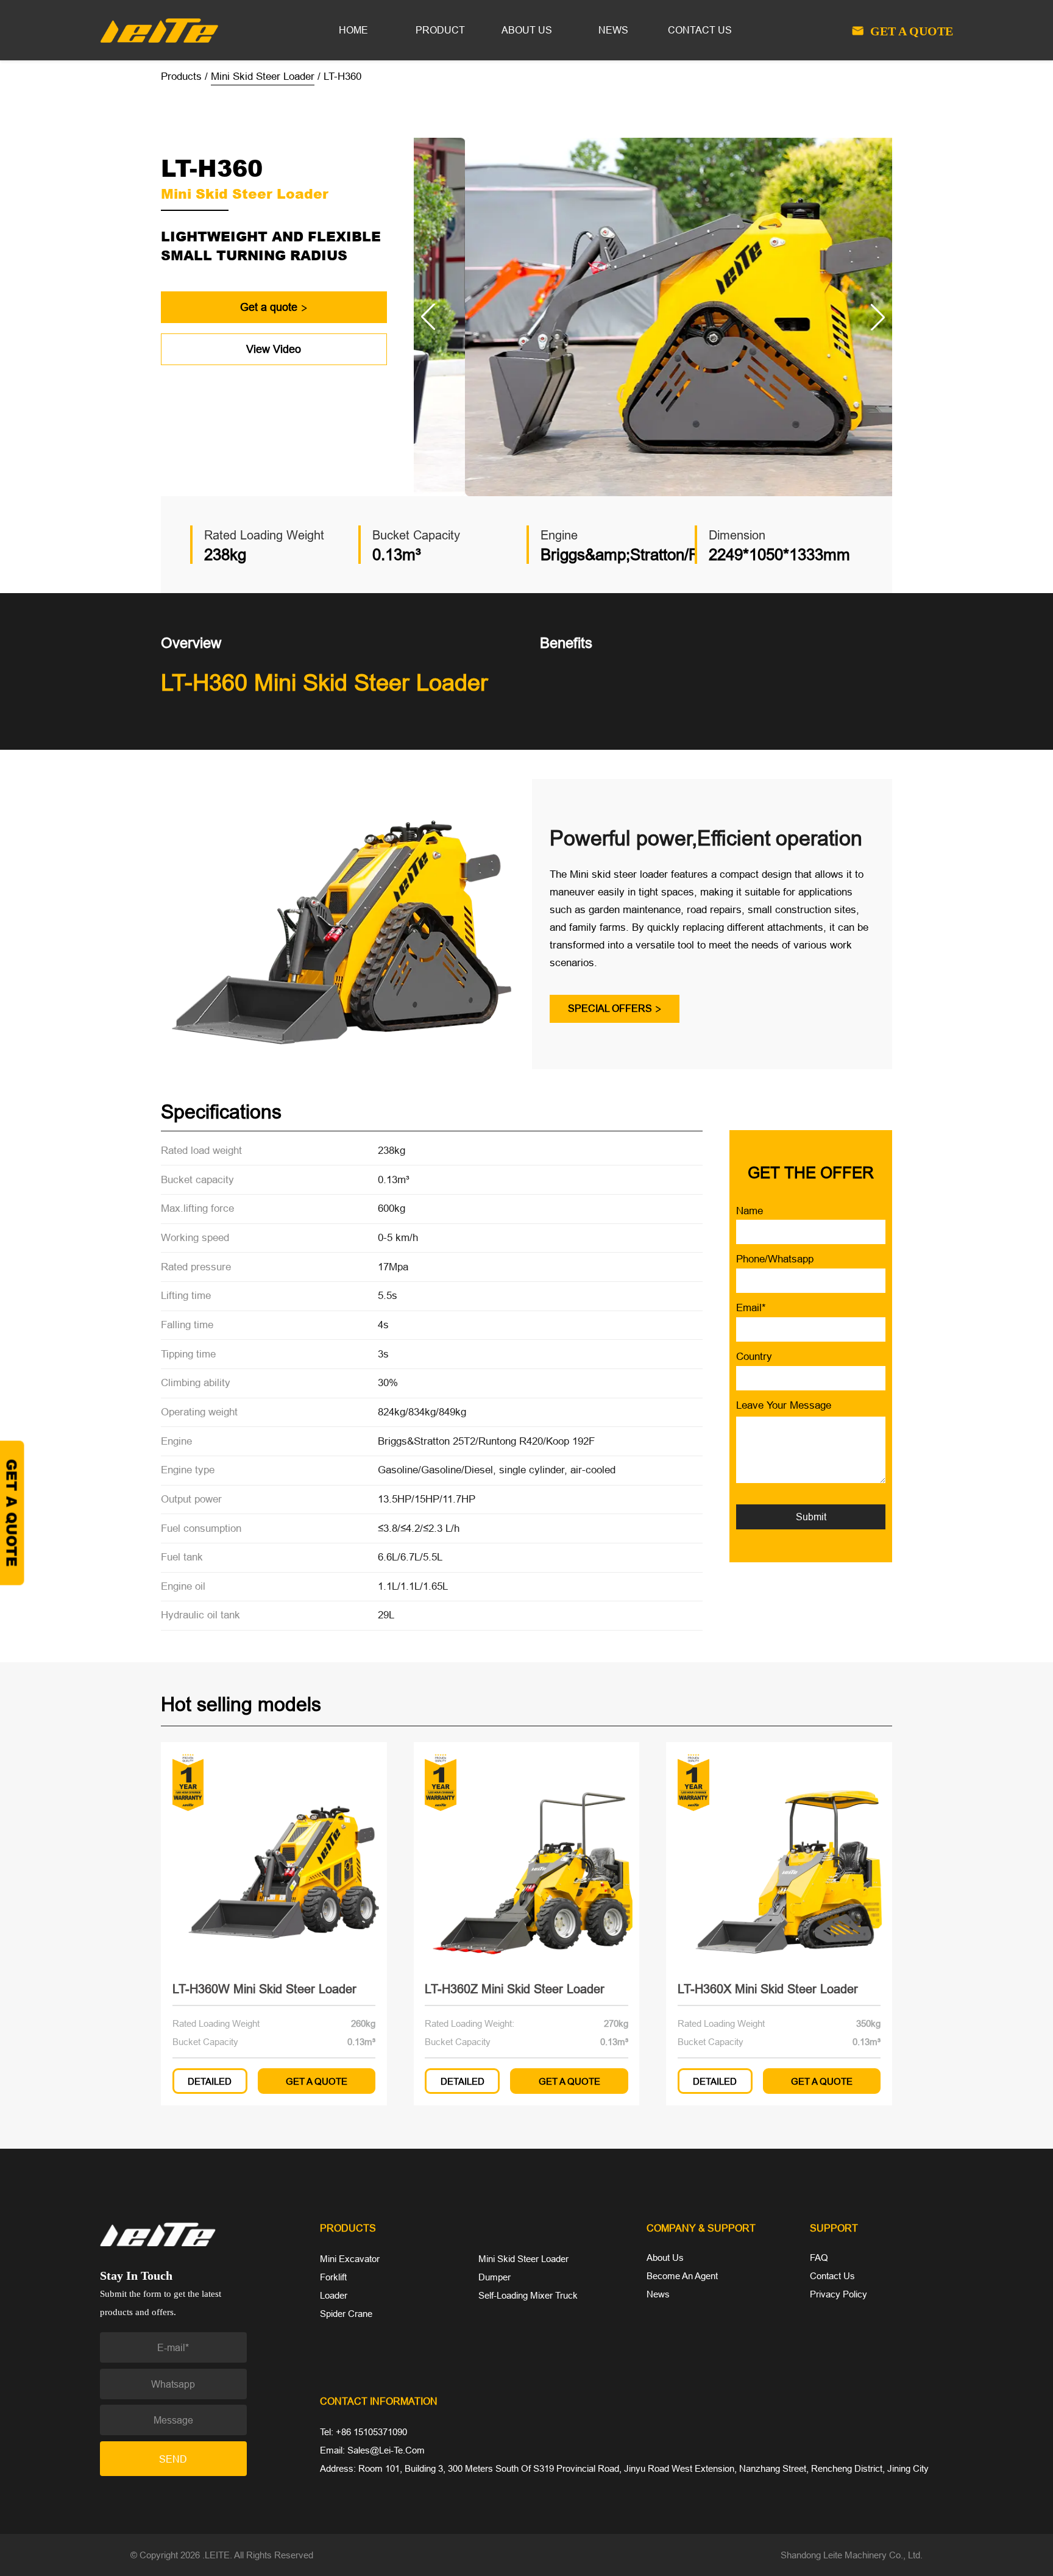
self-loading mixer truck (528, 2295)
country (754, 1357)
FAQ (819, 2258)
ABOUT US (527, 30)
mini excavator (350, 2259)
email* (751, 1308)
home (353, 30)
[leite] (197, 2234)
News (658, 2294)
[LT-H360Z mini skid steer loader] (527, 1855)
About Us (665, 2258)
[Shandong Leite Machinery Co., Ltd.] (159, 29)
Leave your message (784, 1405)
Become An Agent (682, 2276)
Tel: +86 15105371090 (363, 2432)
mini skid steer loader (263, 76)
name (750, 1211)
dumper (495, 2277)
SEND (173, 2459)
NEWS (613, 30)
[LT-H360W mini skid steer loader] (274, 1855)
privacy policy (838, 2294)
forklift (333, 2277)
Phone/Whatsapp (775, 1259)
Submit (811, 1517)
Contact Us (832, 2276)
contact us (700, 30)
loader (334, 2295)
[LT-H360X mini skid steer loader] (779, 1855)
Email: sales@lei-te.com (372, 2450)
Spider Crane (346, 2314)
